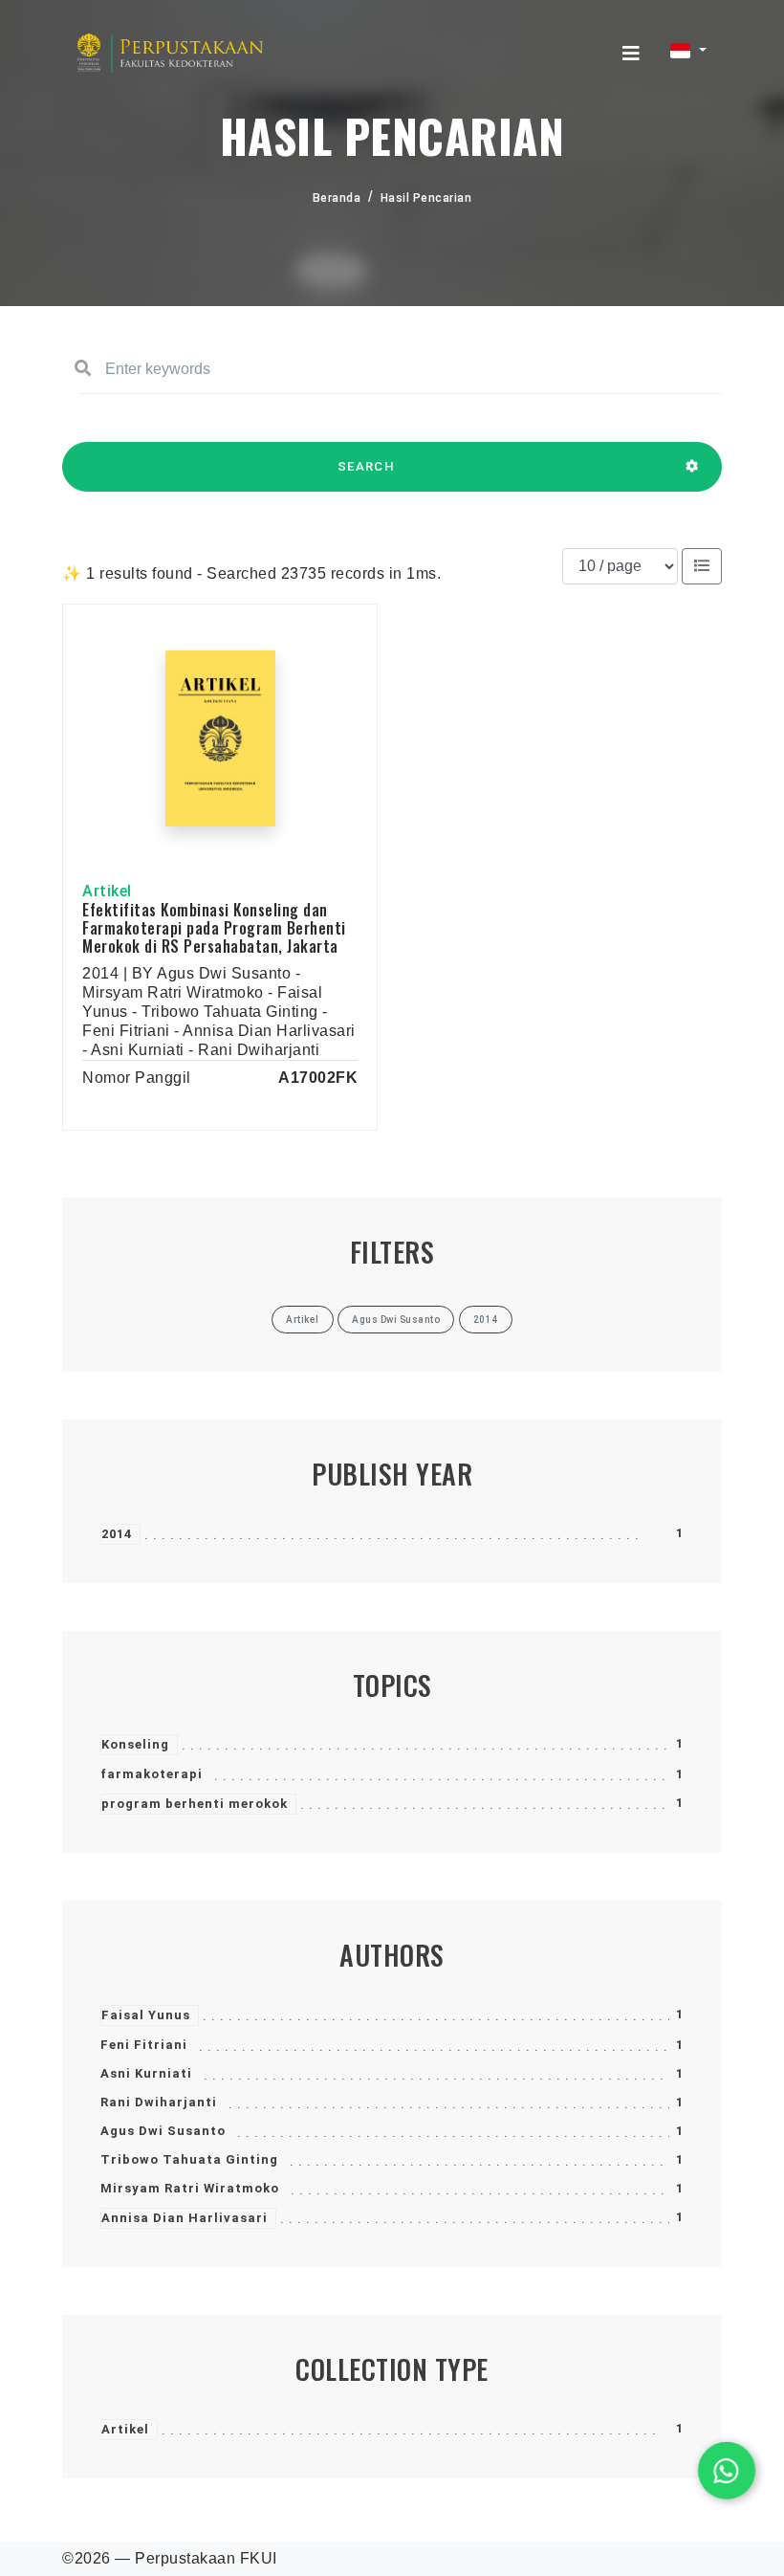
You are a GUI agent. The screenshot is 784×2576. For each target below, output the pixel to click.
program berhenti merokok (195, 1804)
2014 (117, 1534)
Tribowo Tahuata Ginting (189, 2159)
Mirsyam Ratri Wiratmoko (190, 2188)
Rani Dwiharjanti (159, 2102)
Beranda (337, 198)
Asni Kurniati (146, 2073)
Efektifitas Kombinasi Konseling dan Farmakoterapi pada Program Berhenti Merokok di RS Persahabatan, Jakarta (214, 928)
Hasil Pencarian (426, 198)
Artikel (125, 2429)
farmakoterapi (152, 1774)
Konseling (135, 1744)
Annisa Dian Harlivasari (185, 2218)
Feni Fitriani (144, 2045)
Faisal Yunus (146, 2015)
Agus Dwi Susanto (163, 2131)
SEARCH (366, 466)
